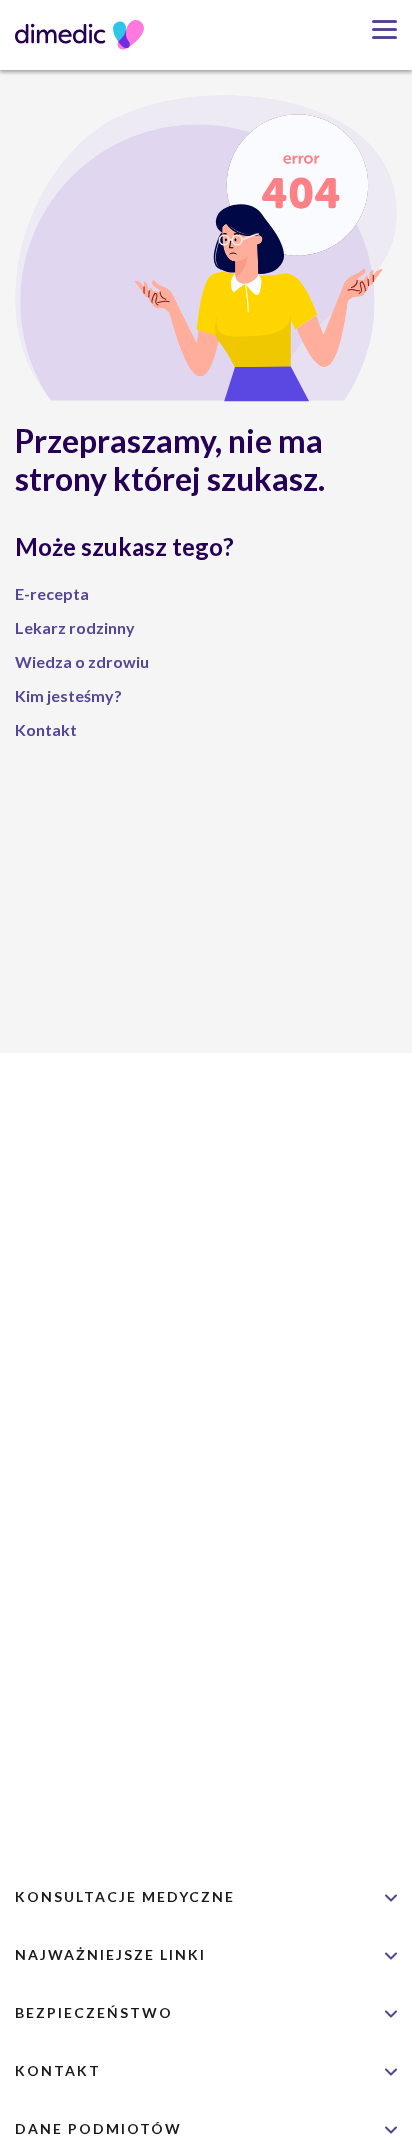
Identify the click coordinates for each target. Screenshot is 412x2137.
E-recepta (52, 593)
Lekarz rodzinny (75, 627)
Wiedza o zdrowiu (82, 661)
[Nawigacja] (377, 29)
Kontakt (46, 729)
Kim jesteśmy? (68, 695)
